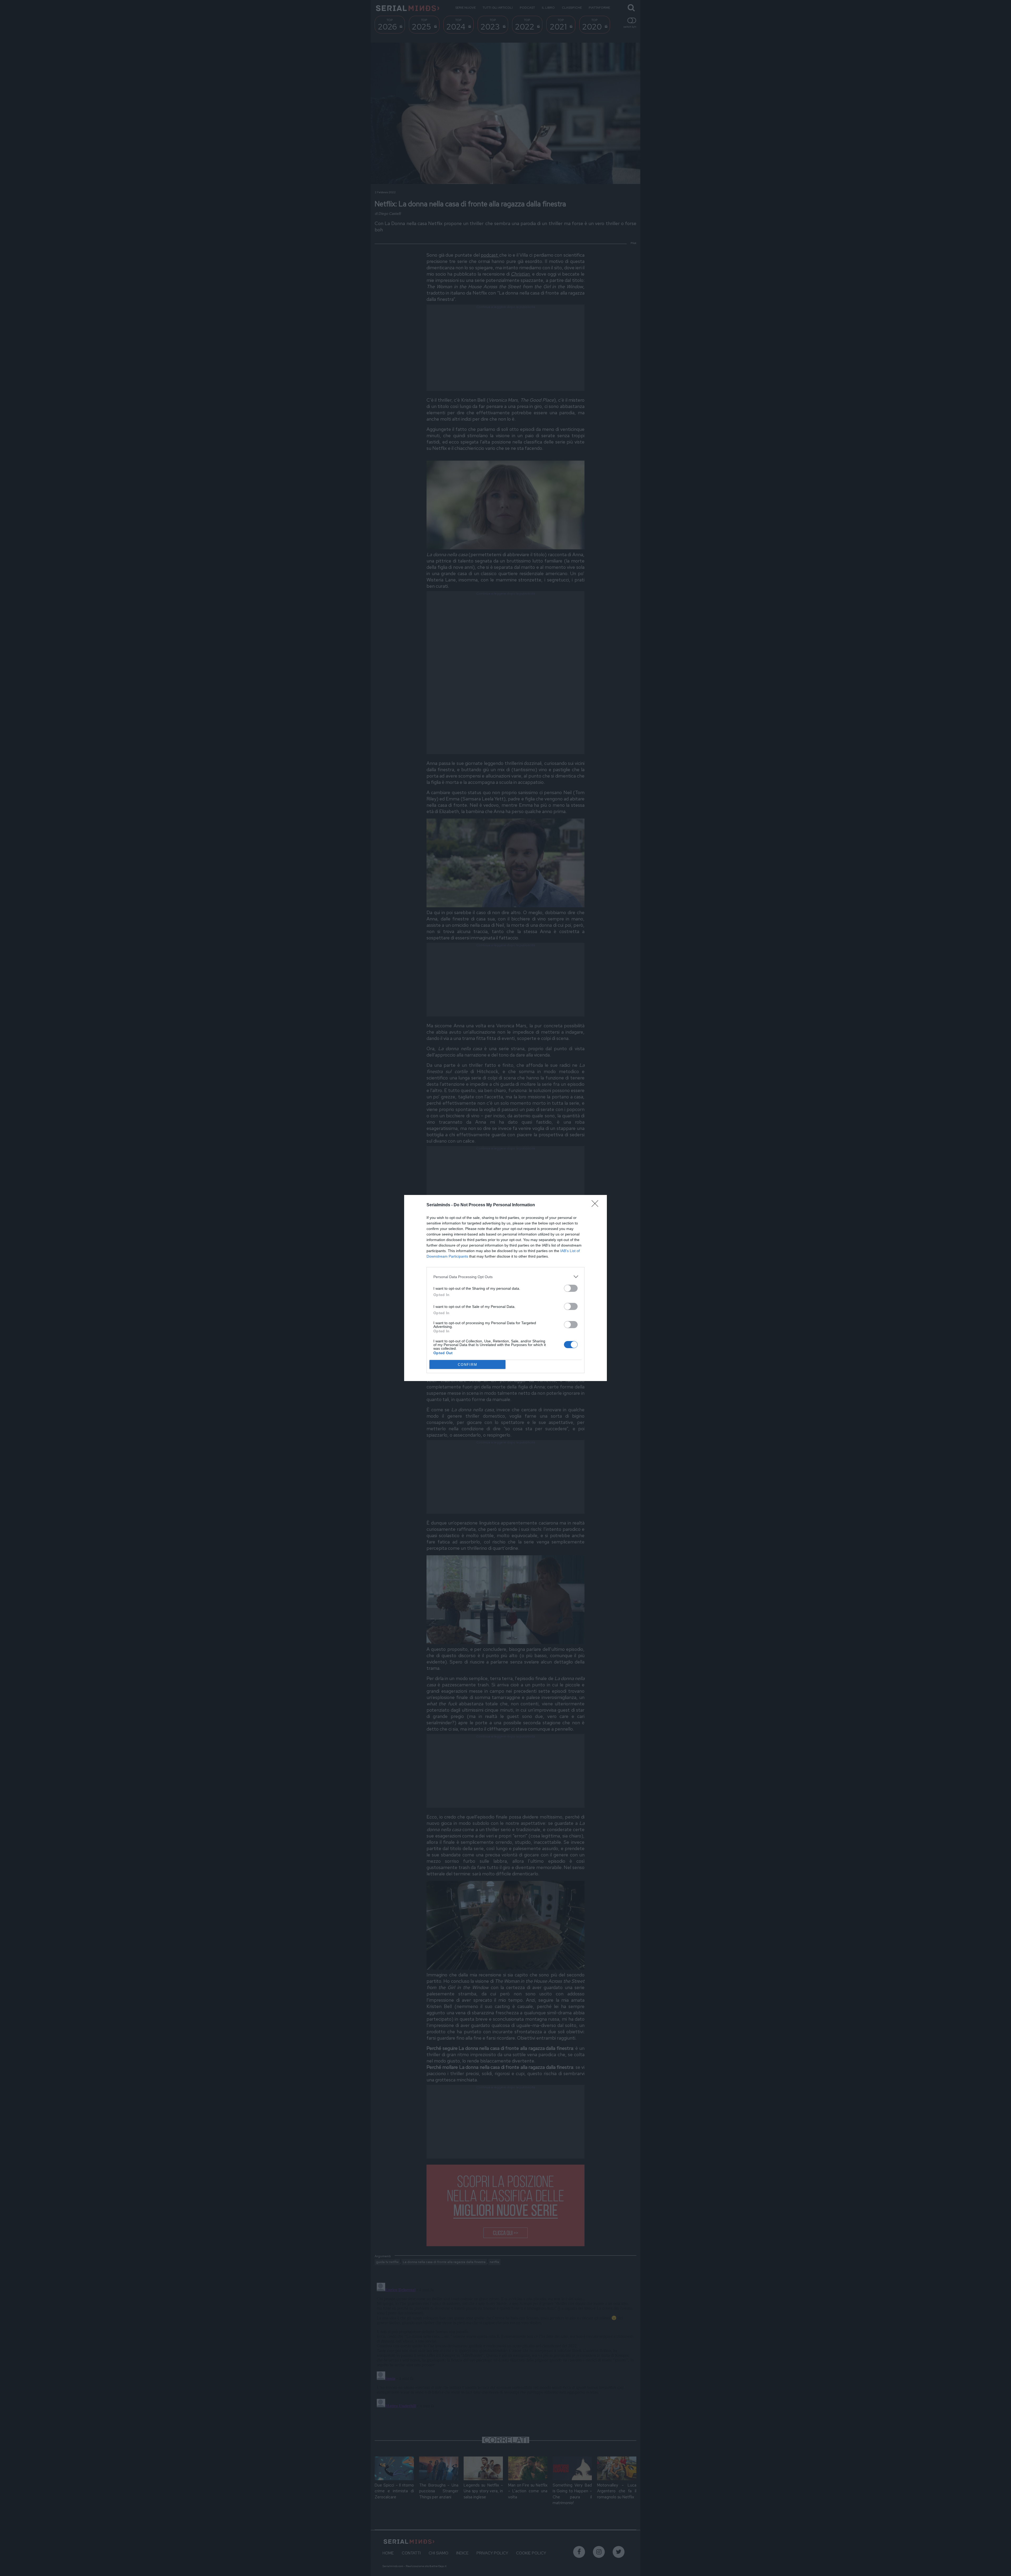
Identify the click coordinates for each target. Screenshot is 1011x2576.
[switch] (571, 1288)
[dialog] (506, 1288)
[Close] (597, 1205)
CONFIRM (468, 1365)
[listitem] (506, 1277)
